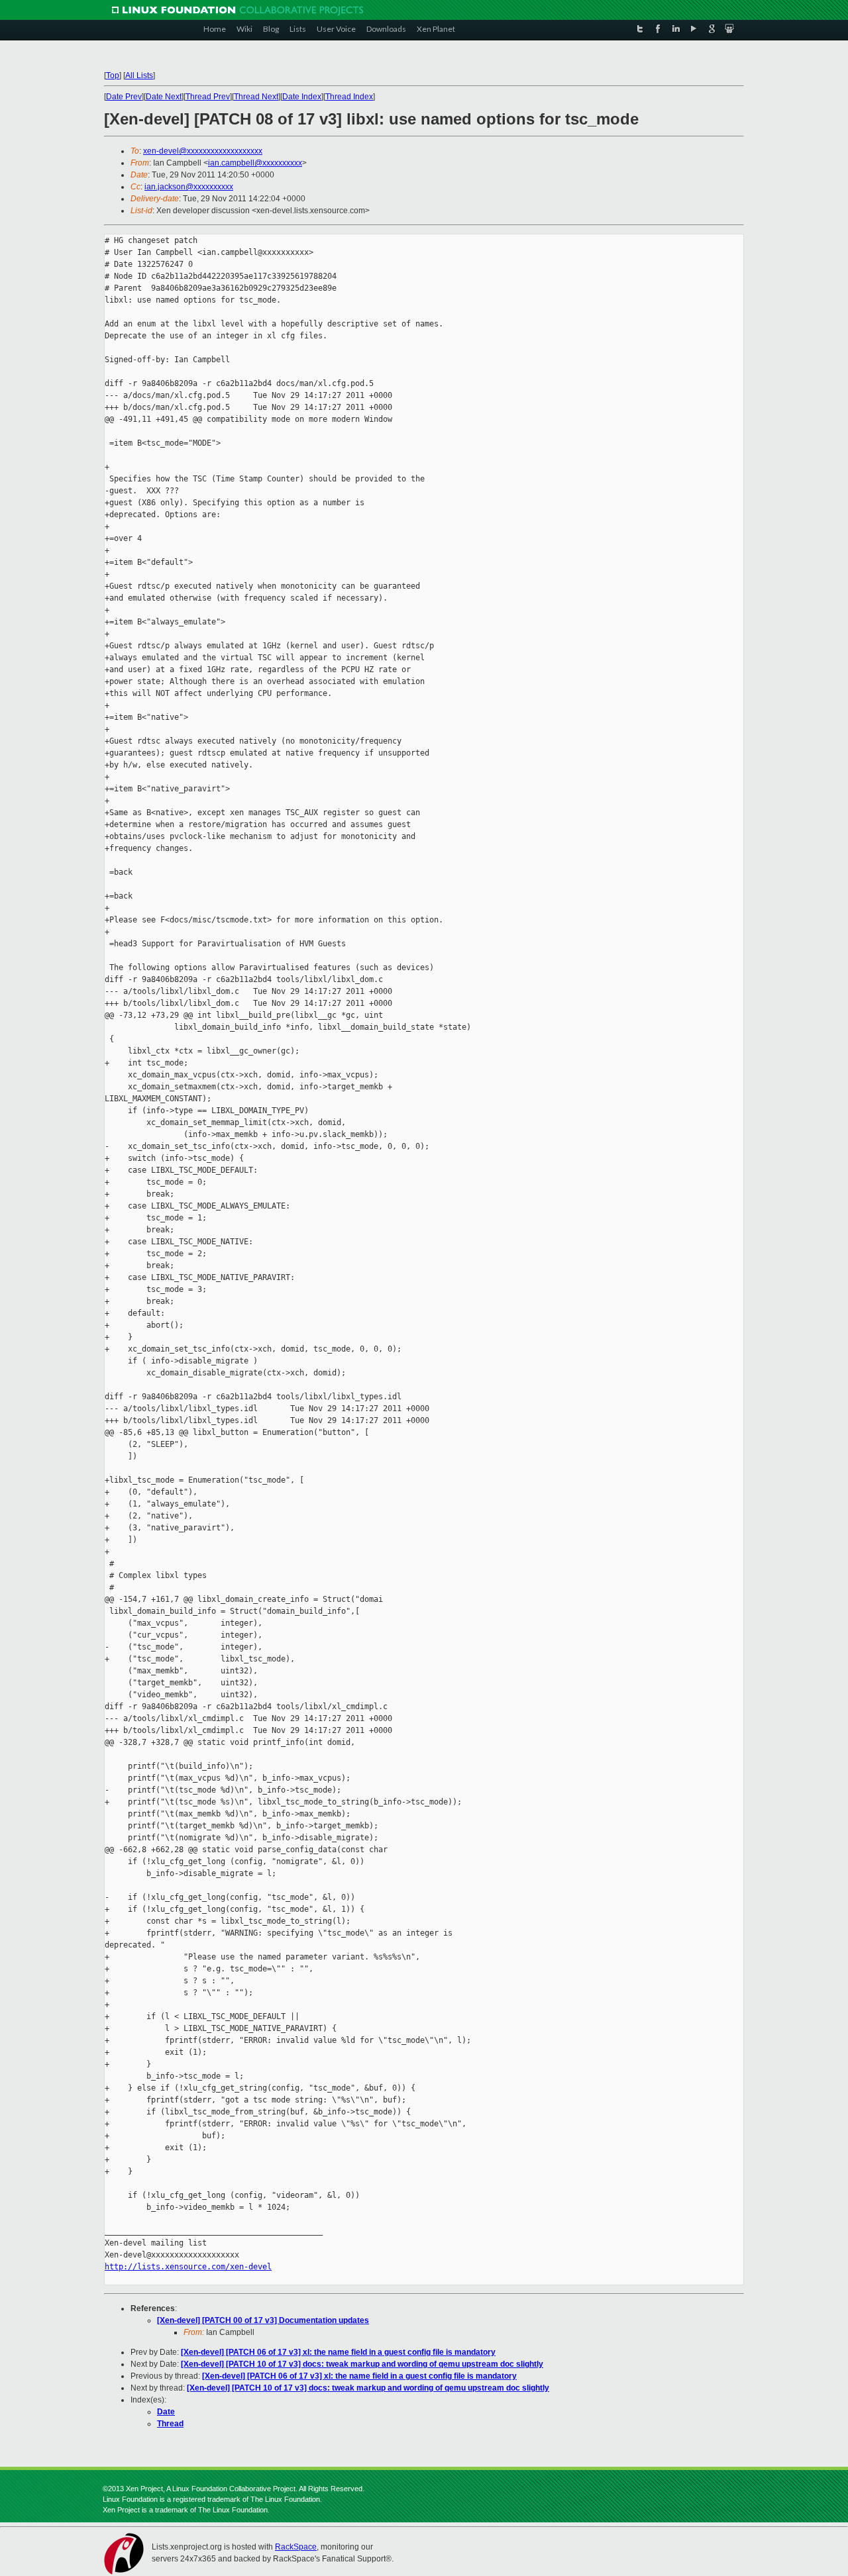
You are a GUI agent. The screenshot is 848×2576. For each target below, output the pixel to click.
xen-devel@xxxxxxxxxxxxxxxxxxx (203, 151)
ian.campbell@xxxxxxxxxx (255, 163)
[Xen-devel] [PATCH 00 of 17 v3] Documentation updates (263, 2320)
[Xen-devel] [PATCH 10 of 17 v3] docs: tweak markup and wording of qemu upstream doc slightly (362, 2364)
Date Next (164, 97)
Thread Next (256, 97)
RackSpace (296, 2547)
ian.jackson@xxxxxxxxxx (189, 187)
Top (113, 75)
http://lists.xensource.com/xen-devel (188, 2267)
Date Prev (124, 97)
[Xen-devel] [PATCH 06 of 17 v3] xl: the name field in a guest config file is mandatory (338, 2352)
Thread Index (349, 97)
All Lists (139, 75)
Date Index (302, 97)
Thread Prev (208, 97)
